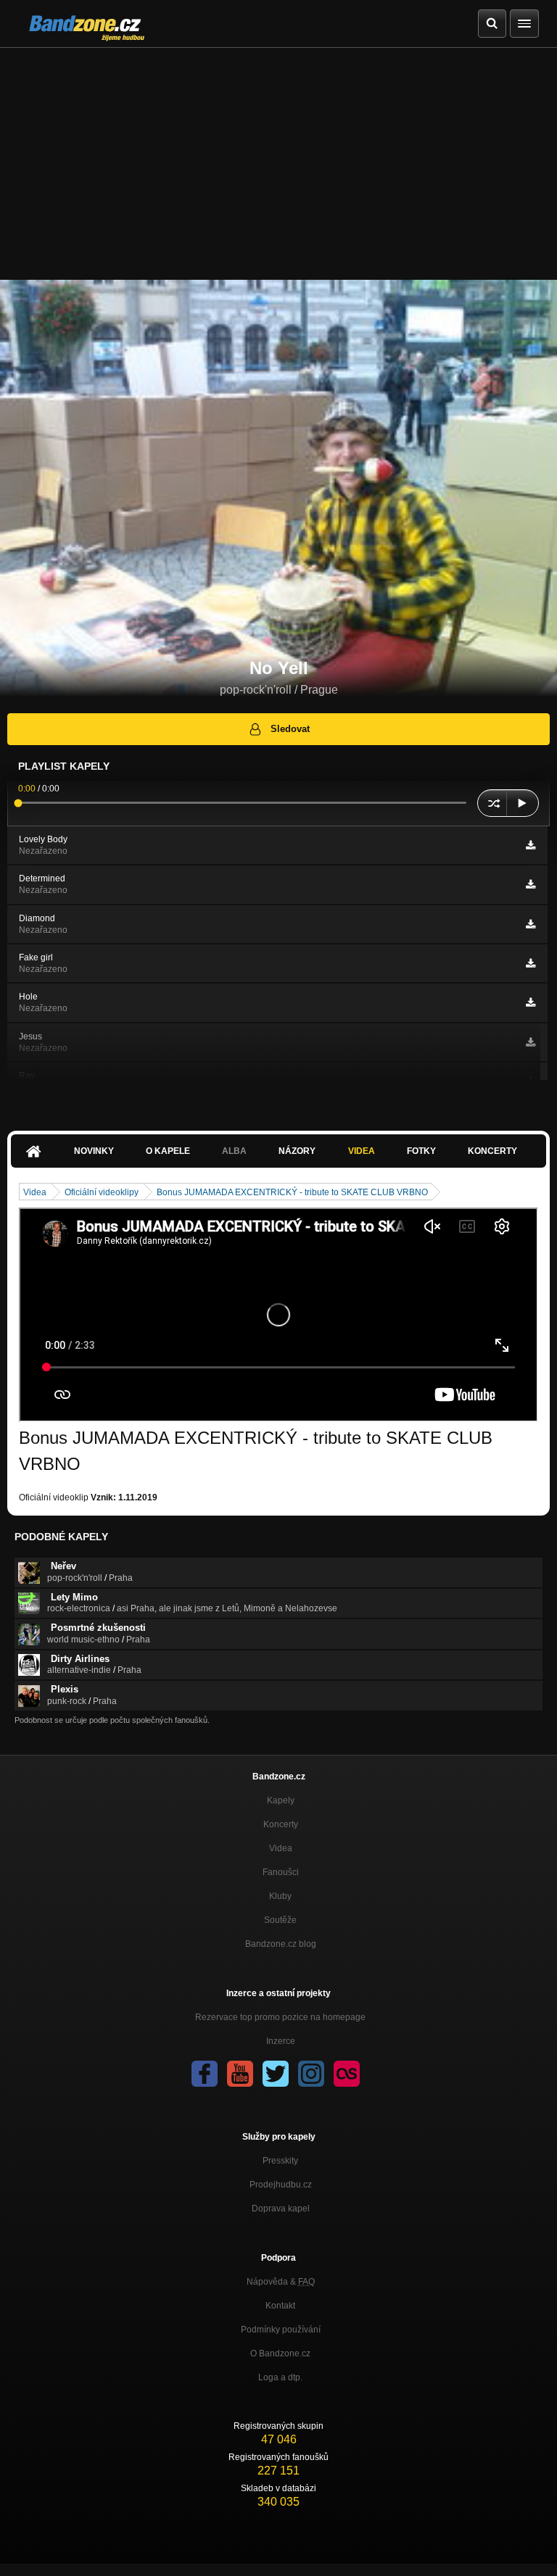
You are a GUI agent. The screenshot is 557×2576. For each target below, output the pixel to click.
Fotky (421, 1151)
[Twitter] (276, 2074)
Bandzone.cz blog (281, 1944)
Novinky (94, 1151)
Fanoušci (281, 1872)
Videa (362, 1151)
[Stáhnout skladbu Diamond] (531, 924)
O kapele (168, 1151)
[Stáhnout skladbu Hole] (531, 1002)
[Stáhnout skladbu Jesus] (531, 1042)
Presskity (280, 2161)
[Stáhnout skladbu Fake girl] (531, 963)
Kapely (281, 1800)
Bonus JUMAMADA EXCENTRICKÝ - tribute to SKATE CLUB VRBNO (292, 1192)
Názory (297, 1151)
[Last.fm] (347, 2074)
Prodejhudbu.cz (281, 2185)
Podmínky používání (281, 2330)
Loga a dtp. (280, 2377)
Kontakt (280, 2306)
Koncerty (492, 1151)
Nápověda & (281, 2282)
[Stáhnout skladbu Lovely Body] (531, 845)
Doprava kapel (281, 2209)
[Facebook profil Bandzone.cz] (205, 2074)
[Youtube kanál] (240, 2074)
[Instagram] (311, 2074)
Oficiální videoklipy (102, 1192)
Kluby (280, 1896)
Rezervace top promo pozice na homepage (280, 2017)
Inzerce (281, 2041)
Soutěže (280, 1920)
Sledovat (290, 729)
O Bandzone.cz (280, 2353)
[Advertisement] (278, 157)
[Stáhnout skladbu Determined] (531, 884)
